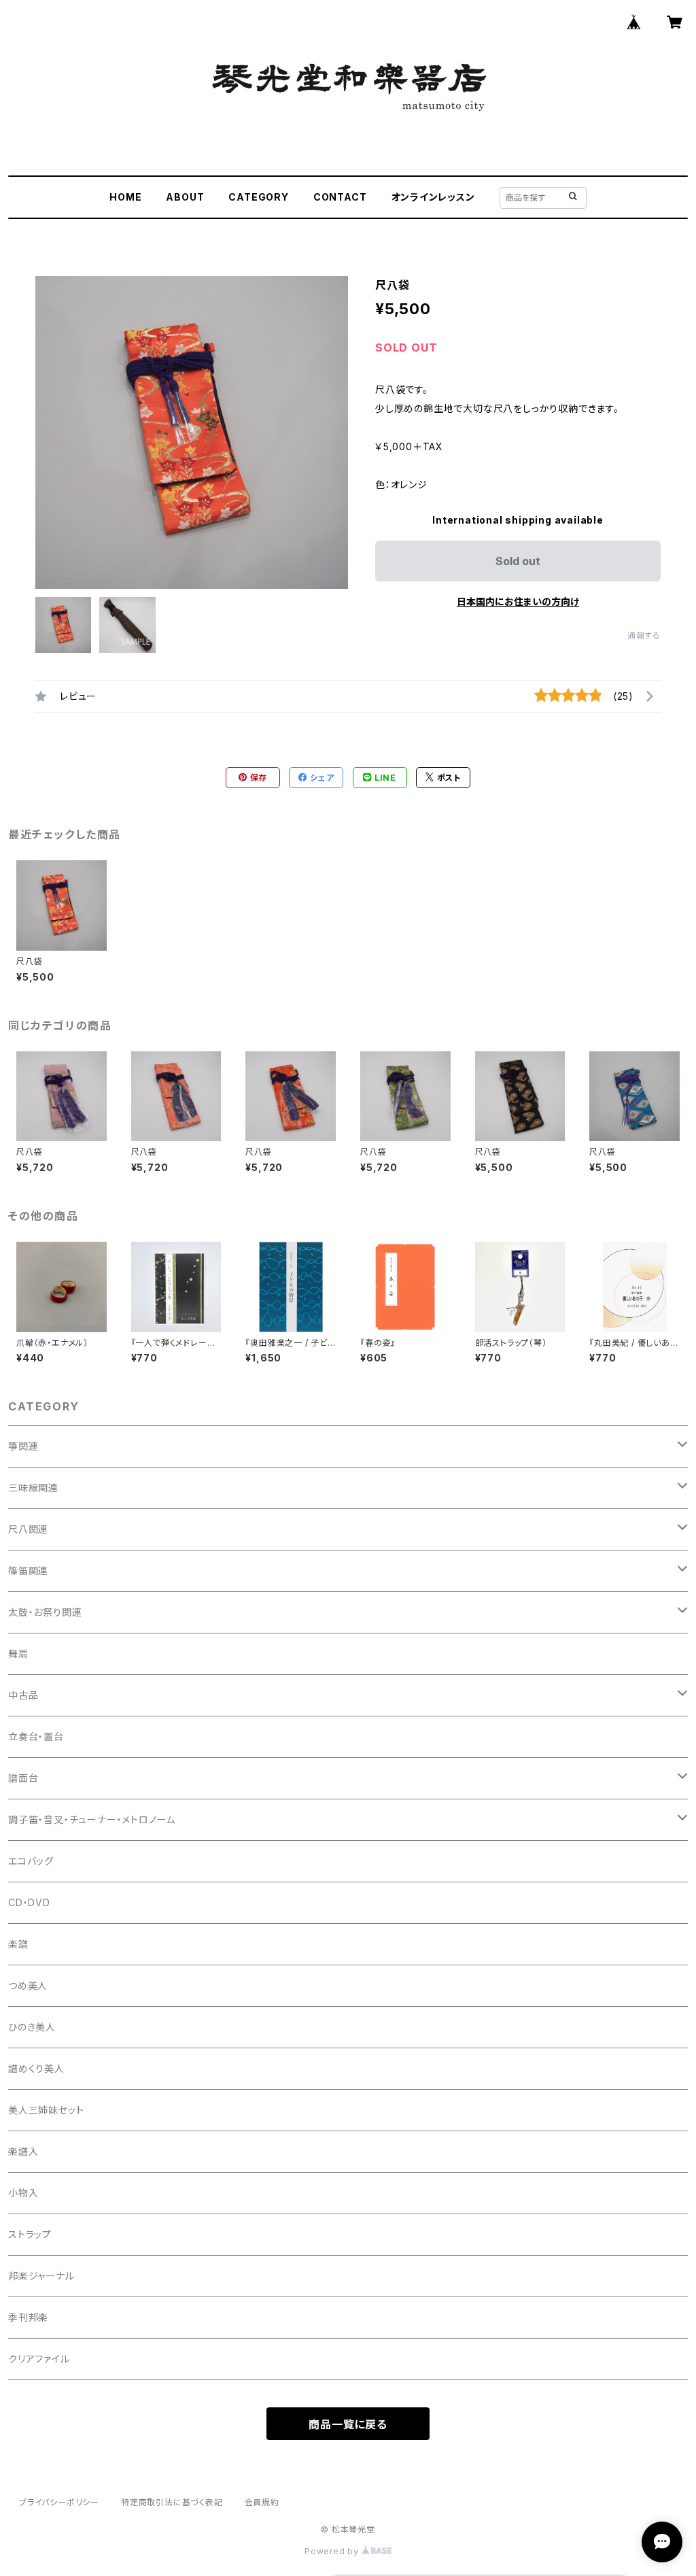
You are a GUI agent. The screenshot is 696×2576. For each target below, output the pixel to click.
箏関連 (23, 1446)
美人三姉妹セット (46, 2110)
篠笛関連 (28, 1571)
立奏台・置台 (36, 1736)
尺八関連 (28, 1529)
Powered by (333, 2551)
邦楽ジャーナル (41, 2276)
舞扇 (18, 1654)
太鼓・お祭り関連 (45, 1612)
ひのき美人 (32, 2027)
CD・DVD (29, 1902)
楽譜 (18, 1944)
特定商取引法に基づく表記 (172, 2502)
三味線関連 (33, 1488)
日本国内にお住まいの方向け (518, 601)
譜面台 (23, 1778)
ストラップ (30, 2234)
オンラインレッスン (433, 197)
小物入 (23, 2193)
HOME (125, 197)
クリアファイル (39, 2359)
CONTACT (340, 197)
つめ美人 (28, 1985)
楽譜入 (23, 2151)
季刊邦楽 (28, 2317)
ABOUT (185, 197)
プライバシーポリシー (59, 2502)
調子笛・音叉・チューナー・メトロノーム (92, 1819)
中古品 (23, 1695)
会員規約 (262, 2502)
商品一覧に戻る (348, 2424)
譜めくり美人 (36, 2068)
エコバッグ (31, 1861)
